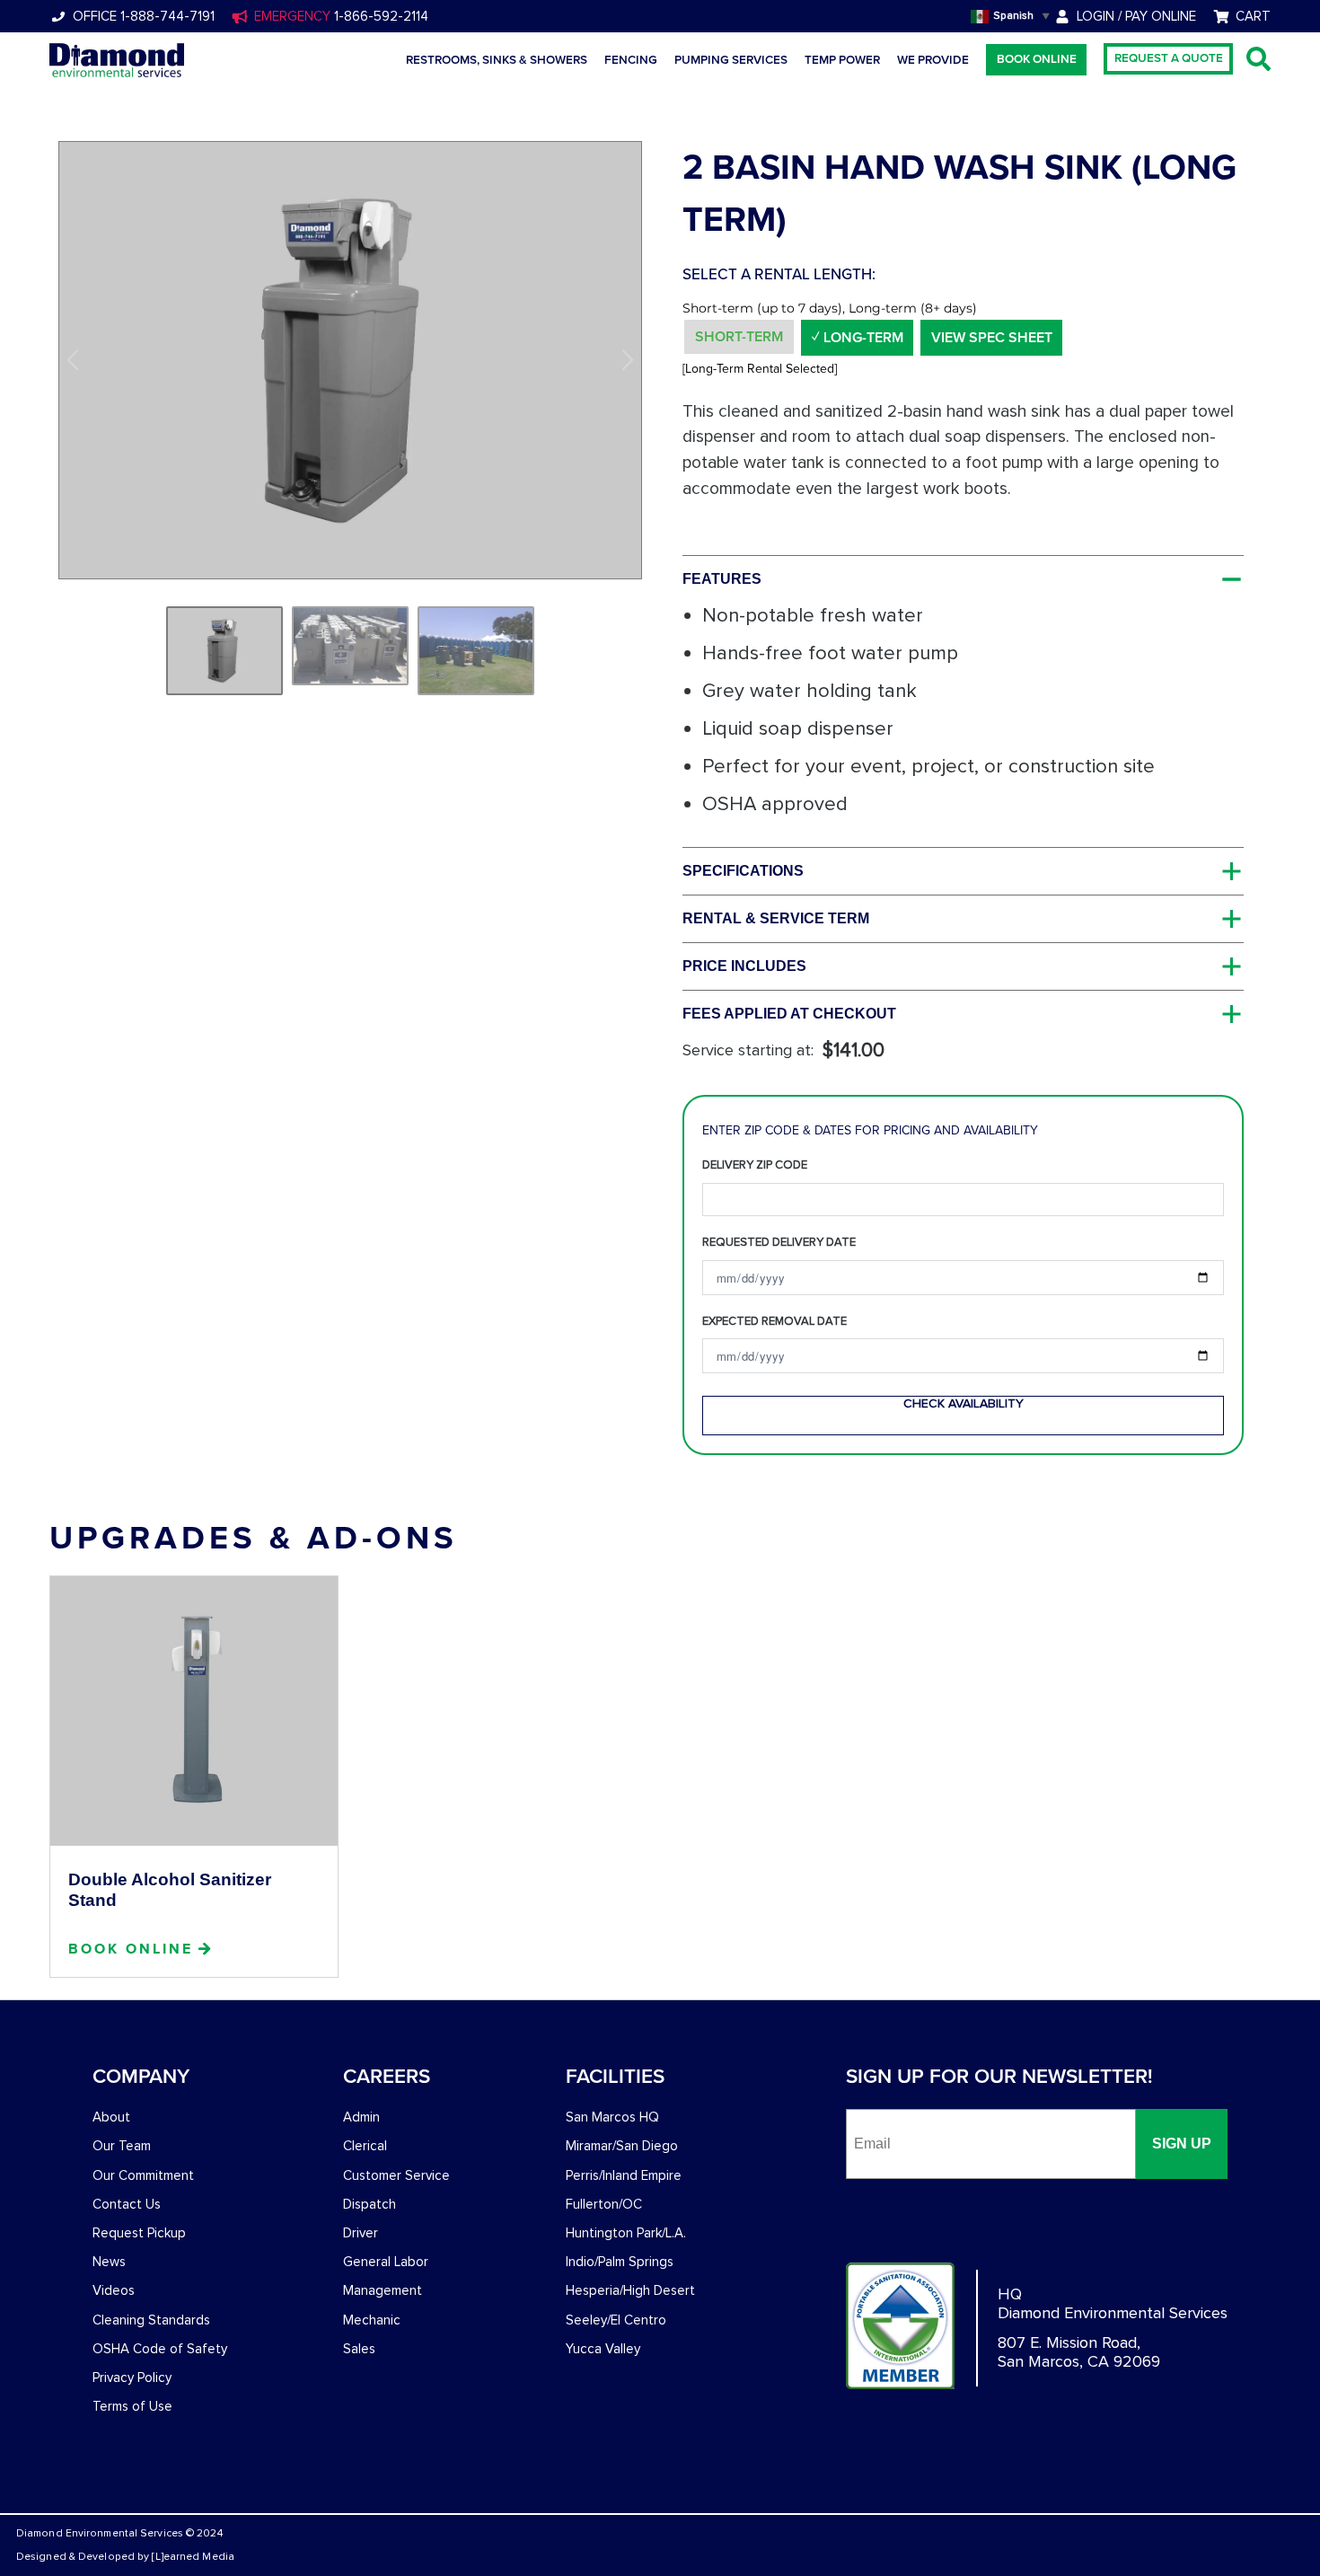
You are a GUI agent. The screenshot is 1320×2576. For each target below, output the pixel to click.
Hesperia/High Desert (630, 2290)
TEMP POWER (842, 60)
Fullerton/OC (604, 2204)
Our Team (122, 2146)
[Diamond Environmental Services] (117, 60)
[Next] (625, 360)
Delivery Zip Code (755, 1165)
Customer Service (396, 2175)
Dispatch (370, 2204)
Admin (361, 2117)
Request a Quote (1169, 58)
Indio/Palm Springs (620, 2262)
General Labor (386, 2262)
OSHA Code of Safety (160, 2349)
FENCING (631, 60)
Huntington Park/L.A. (626, 2233)
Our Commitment (143, 2175)
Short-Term (739, 337)
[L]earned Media (193, 2557)
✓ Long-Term (858, 338)
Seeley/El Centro (616, 2320)
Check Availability (964, 1403)
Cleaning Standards (151, 2320)
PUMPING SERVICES (731, 60)
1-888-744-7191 (166, 16)
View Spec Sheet (992, 338)
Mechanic (372, 2320)
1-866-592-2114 (379, 16)
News (109, 2262)
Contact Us (127, 2204)
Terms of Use (132, 2406)
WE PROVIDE (933, 60)
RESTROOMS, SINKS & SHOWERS (497, 60)
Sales (359, 2349)
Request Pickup (139, 2233)
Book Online (1037, 59)
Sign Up (1182, 2144)
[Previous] (75, 360)
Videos (114, 2290)
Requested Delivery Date (779, 1242)
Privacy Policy (132, 2378)
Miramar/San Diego (622, 2146)
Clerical (365, 2146)
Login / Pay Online (1136, 16)
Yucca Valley (603, 2349)
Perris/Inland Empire (624, 2175)
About (111, 2117)
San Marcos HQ (612, 2117)
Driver (361, 2233)
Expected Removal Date (774, 1321)
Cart (1253, 16)
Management (383, 2290)
